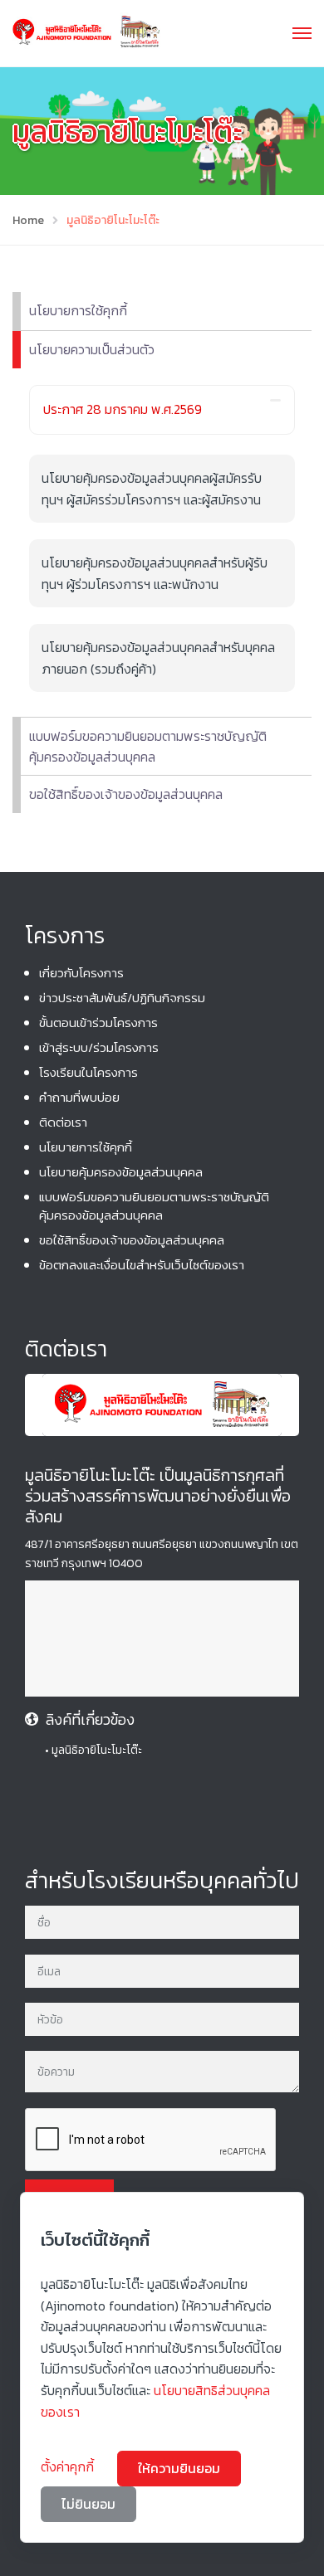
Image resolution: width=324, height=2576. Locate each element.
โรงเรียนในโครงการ (88, 1072)
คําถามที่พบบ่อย (79, 1097)
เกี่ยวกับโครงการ (81, 973)
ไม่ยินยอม (88, 2504)
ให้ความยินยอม (179, 2468)
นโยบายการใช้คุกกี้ (78, 310)
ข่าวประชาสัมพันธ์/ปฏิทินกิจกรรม (122, 998)
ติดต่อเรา (63, 1122)
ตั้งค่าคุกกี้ (69, 2466)
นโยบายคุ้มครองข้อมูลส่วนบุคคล (121, 1172)
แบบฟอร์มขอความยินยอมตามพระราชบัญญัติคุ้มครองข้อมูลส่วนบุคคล (148, 747)
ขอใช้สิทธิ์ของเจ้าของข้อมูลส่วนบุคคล (126, 794)
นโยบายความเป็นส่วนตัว (92, 349)
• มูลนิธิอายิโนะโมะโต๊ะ (93, 1750)
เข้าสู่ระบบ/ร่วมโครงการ (99, 1047)
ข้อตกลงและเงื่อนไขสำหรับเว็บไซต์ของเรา (142, 1265)
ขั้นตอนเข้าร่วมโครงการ (98, 1023)
